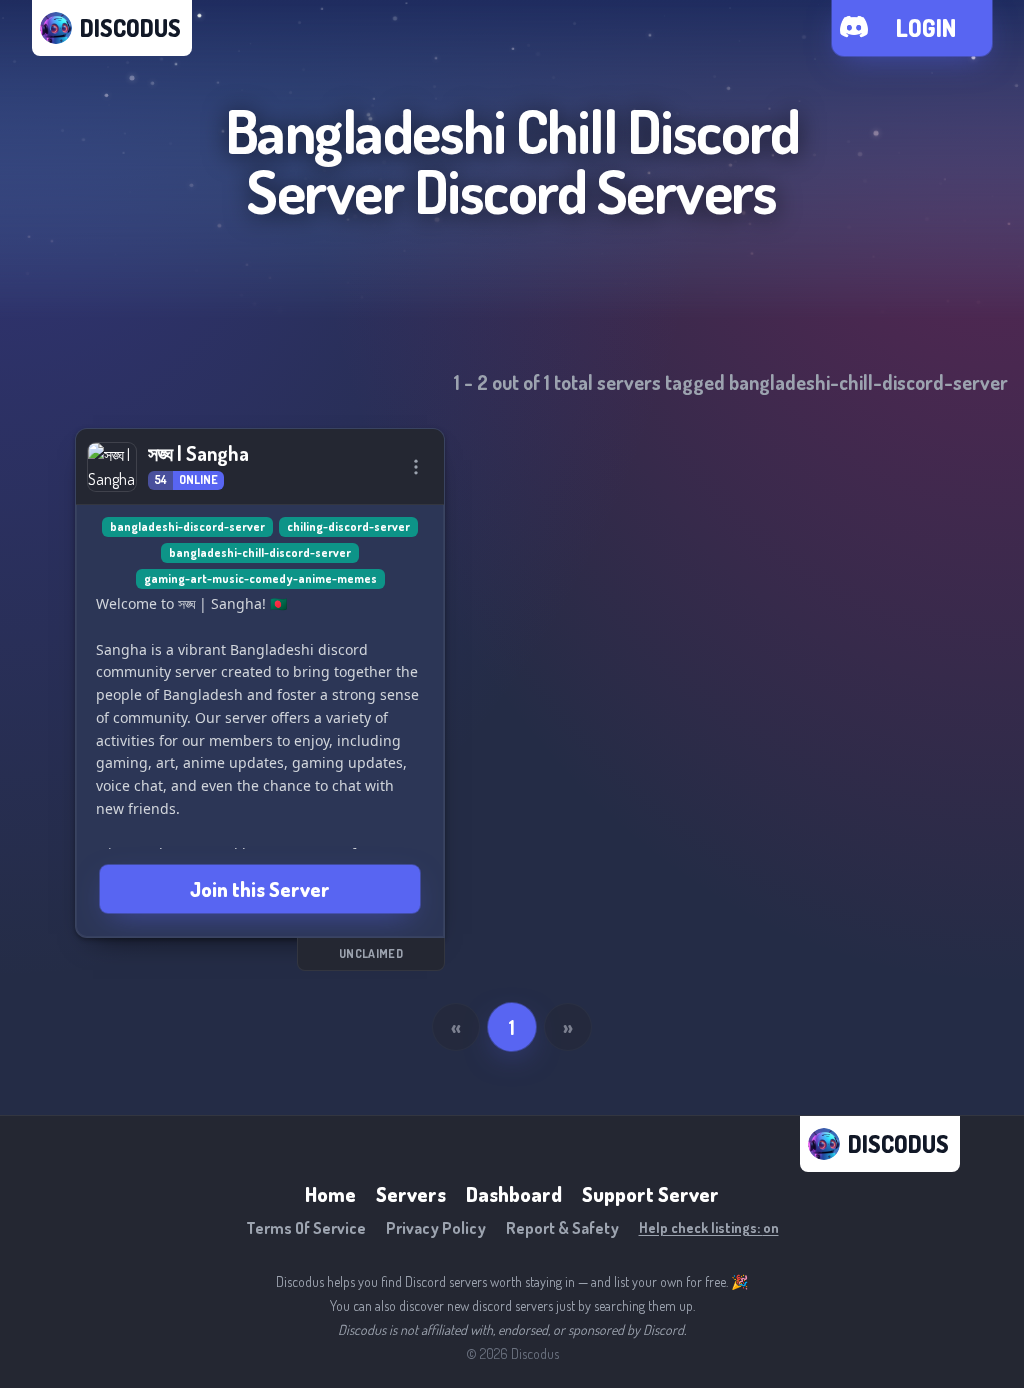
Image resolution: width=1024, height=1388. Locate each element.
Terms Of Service (306, 1228)
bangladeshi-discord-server (187, 526)
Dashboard (514, 1194)
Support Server (650, 1194)
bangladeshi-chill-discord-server (260, 552)
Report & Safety (562, 1228)
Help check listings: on (709, 1227)
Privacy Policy (436, 1228)
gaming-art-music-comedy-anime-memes (260, 578)
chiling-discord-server (348, 526)
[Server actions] (416, 467)
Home (330, 1194)
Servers (411, 1194)
